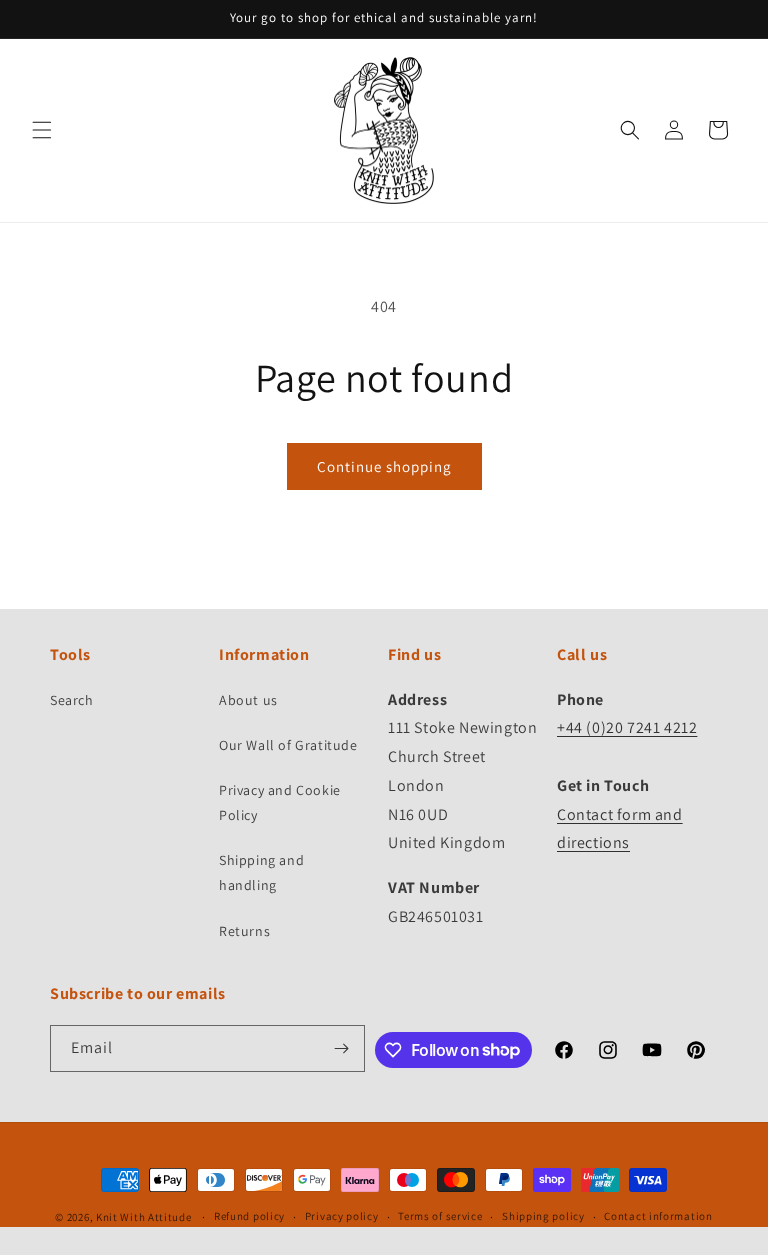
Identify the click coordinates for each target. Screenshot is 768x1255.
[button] (42, 130)
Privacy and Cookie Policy (280, 802)
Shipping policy (543, 1216)
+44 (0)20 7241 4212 (627, 727)
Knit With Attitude (144, 1217)
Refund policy (249, 1216)
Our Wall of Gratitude (288, 745)
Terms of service (440, 1216)
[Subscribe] (342, 1048)
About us (248, 700)
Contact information (658, 1216)
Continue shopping (384, 466)
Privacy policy (342, 1216)
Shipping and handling (261, 872)
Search (72, 700)
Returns (244, 931)
